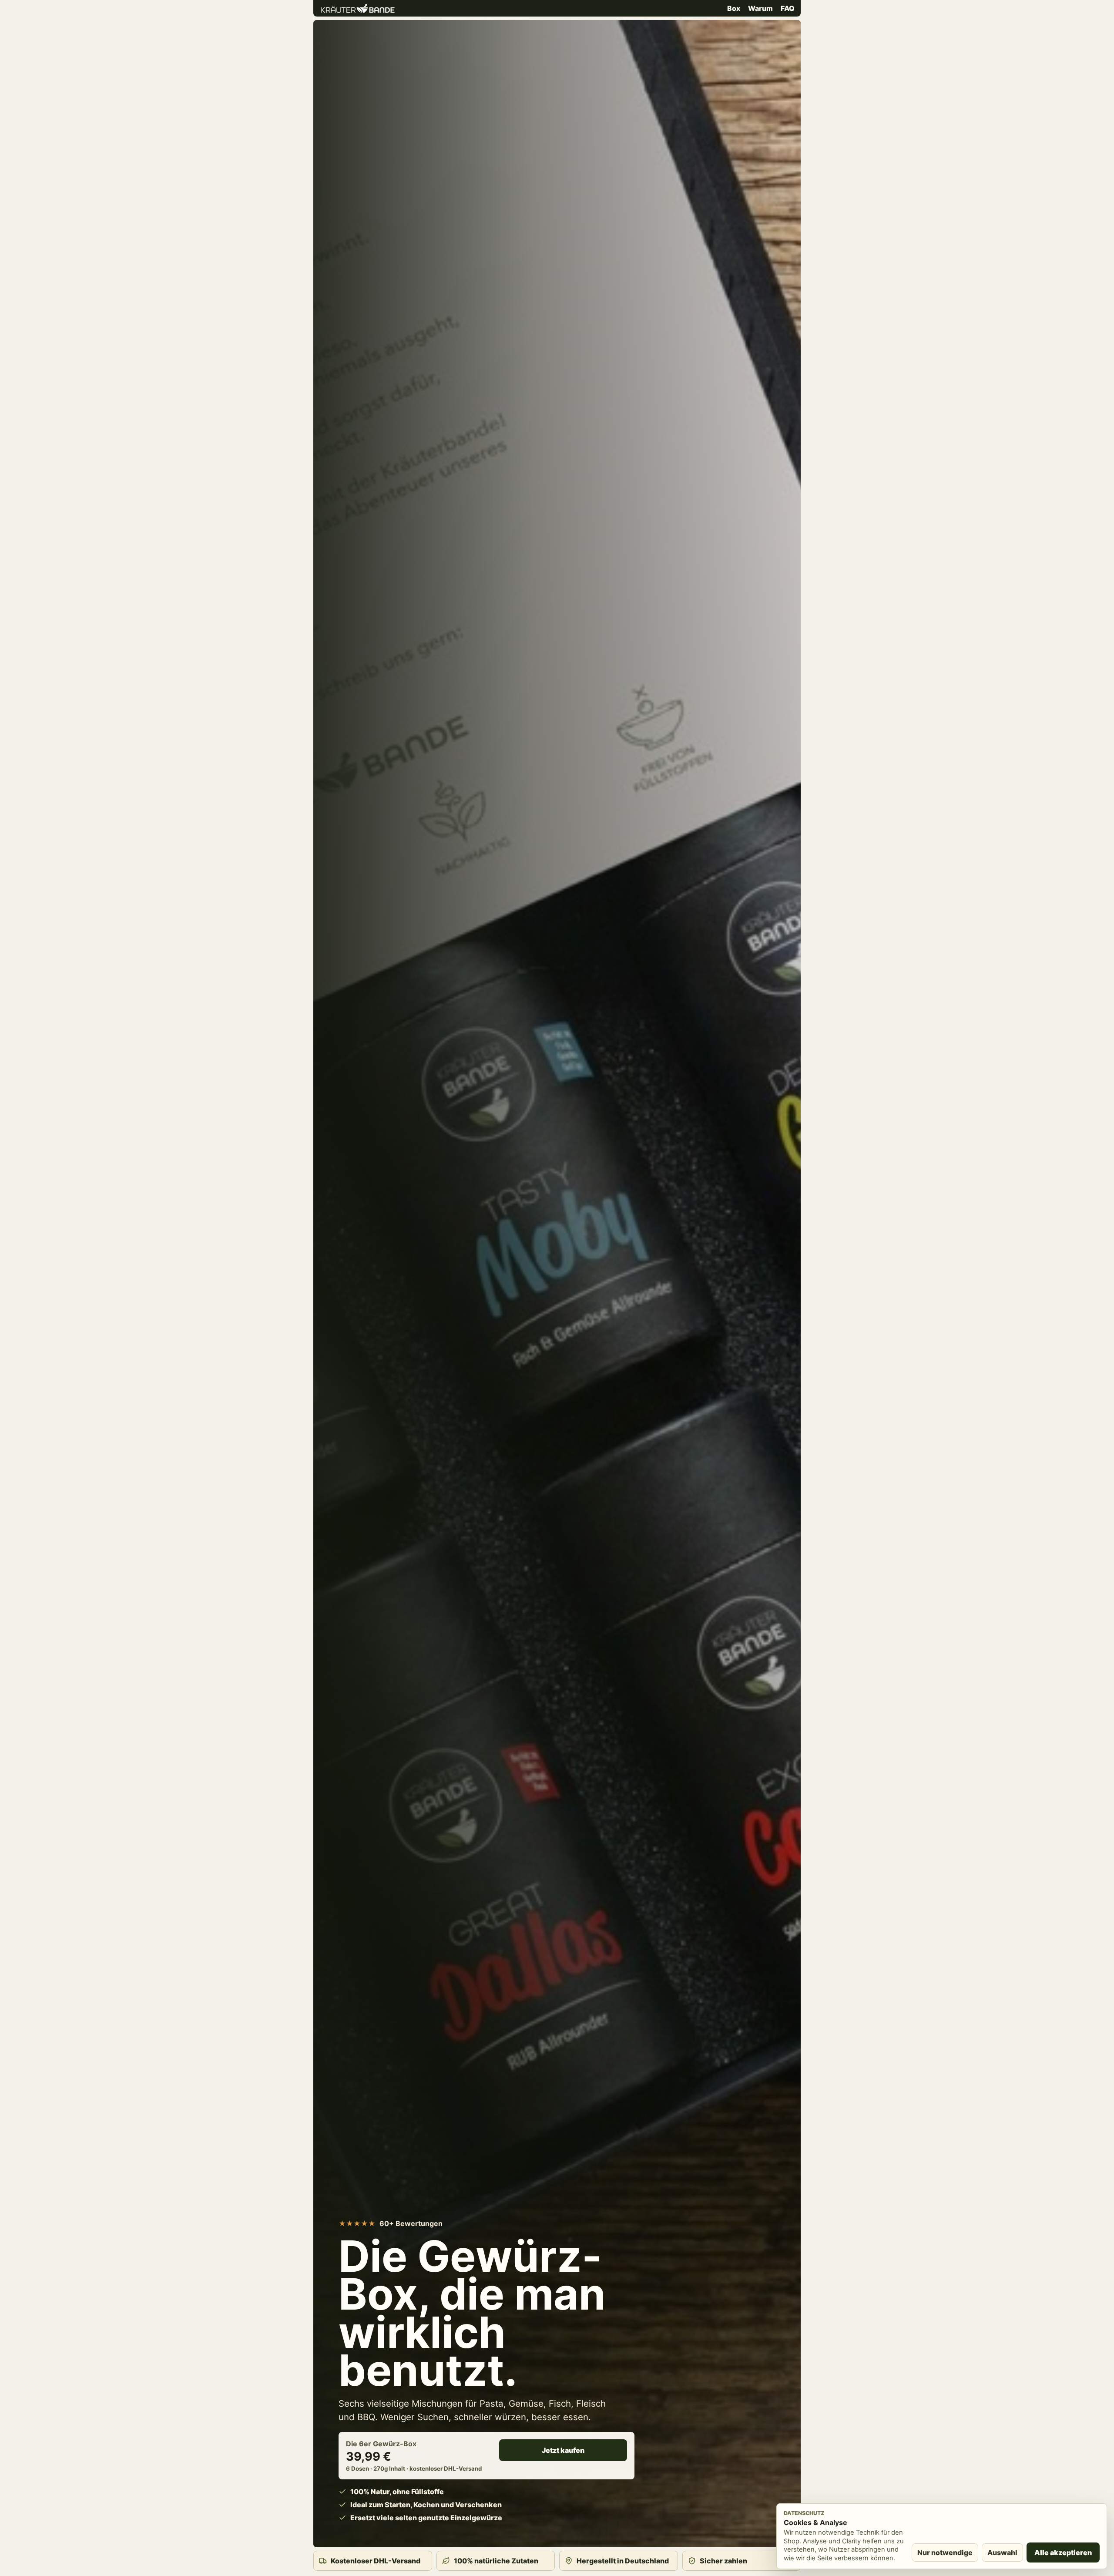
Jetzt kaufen (563, 2450)
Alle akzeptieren (1063, 2552)
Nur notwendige (945, 2552)
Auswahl (1002, 2552)
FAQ (788, 8)
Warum (760, 8)
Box (734, 8)
